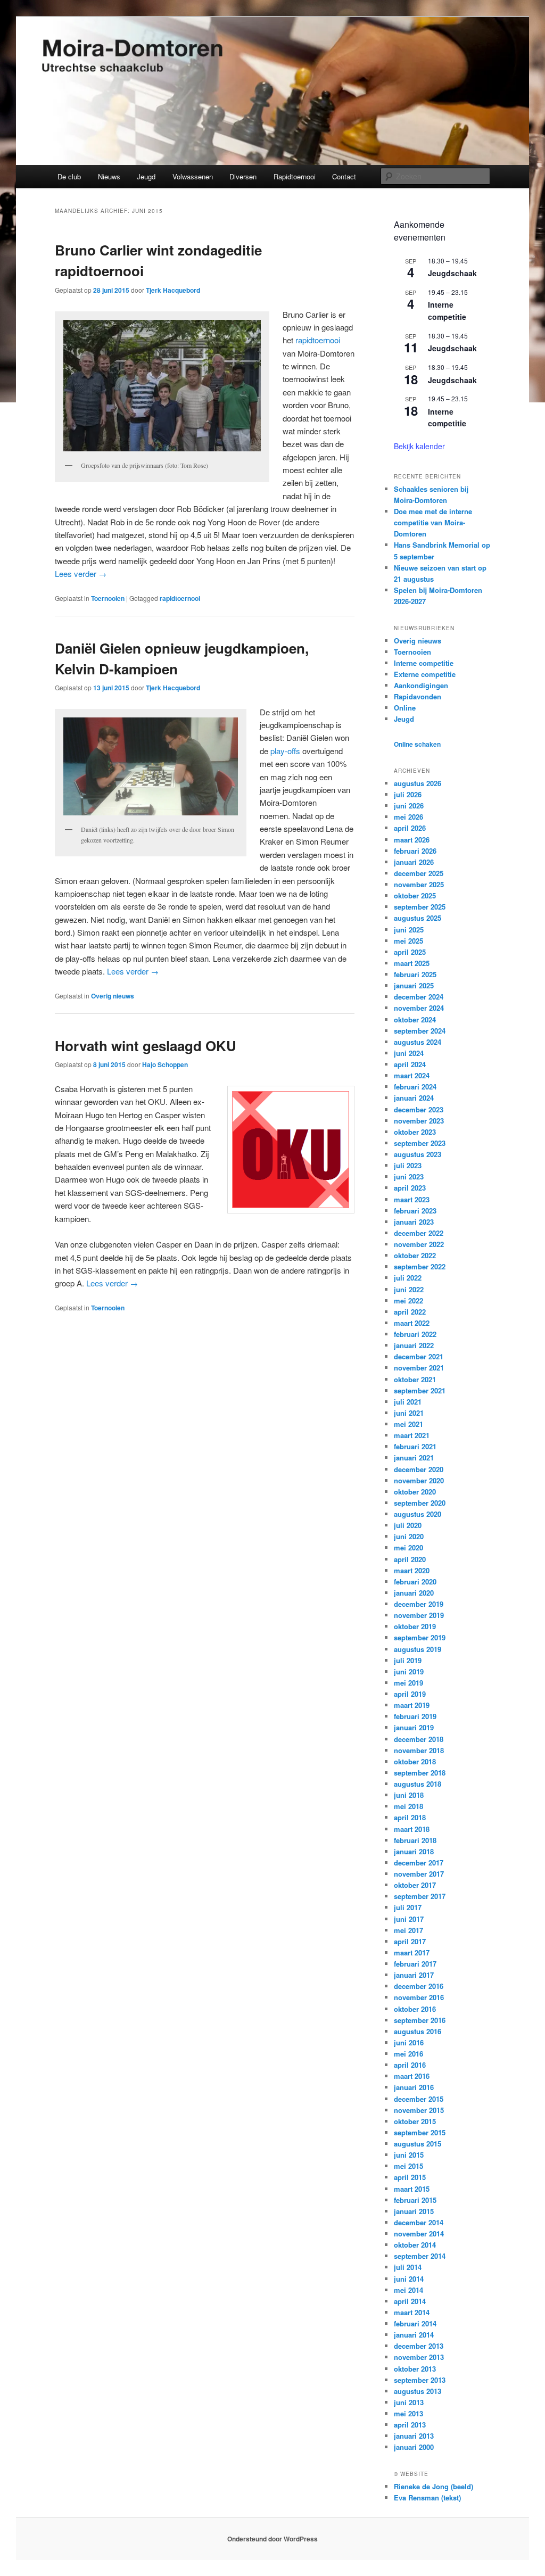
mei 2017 (408, 1930)
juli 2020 (408, 1525)
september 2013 (420, 2380)
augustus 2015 (418, 2144)
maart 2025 (412, 963)
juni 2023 (409, 1176)
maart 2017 (412, 1952)
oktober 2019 (415, 1626)
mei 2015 (408, 2166)
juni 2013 (409, 2402)
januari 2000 (414, 2447)
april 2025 (410, 952)
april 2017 (410, 1941)
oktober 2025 (415, 895)
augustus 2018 (418, 1784)
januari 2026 (414, 862)
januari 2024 (414, 1098)
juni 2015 (409, 2155)
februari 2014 (415, 2323)
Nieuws (109, 176)
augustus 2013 (418, 2391)
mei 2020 (408, 1547)
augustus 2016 (418, 2031)
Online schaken (417, 744)
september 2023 (420, 1143)
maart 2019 (412, 1705)
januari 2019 (414, 1727)
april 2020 (410, 1559)
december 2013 (419, 2346)
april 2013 (410, 2425)
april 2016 (410, 2065)
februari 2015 (415, 2200)
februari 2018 (415, 1840)
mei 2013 (408, 2413)
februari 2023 (415, 1211)
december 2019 (419, 1604)
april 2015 (410, 2177)
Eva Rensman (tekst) (427, 2497)
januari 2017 (414, 1975)
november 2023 (419, 1121)
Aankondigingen (421, 685)
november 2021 (419, 1368)
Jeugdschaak (452, 273)
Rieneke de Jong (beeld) (433, 2486)
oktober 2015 (415, 2121)
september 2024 (420, 1031)
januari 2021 (414, 1458)
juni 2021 (409, 1413)
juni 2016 (409, 2042)
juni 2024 (409, 1053)
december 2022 (419, 1233)
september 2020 (420, 1503)
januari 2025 (414, 985)
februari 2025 (415, 974)
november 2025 (419, 884)
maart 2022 (412, 1323)
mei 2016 (408, 2054)
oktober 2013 (415, 2369)
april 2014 (410, 2301)
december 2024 (419, 997)
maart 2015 (412, 2189)
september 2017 (420, 1896)
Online (405, 708)
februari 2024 (415, 1087)
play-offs (285, 751)
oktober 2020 (415, 1492)
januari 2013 (414, 2436)
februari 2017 (415, 1964)
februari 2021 (415, 1446)
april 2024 (410, 1064)
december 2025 (419, 873)
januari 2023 (414, 1222)
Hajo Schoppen (165, 1064)
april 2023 (410, 1188)
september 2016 (420, 2020)
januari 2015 (414, 2211)
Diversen (243, 176)
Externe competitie (425, 674)
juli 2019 (408, 1660)
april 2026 (410, 828)
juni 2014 (409, 2279)
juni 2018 (409, 1795)
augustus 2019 (418, 1649)
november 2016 (419, 1997)
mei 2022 (408, 1301)
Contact (344, 176)
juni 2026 (409, 806)
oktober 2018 (415, 1761)
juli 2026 (408, 794)
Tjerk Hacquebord (173, 290)
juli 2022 (408, 1278)
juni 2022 (409, 1289)
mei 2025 (408, 941)
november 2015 (419, 2110)
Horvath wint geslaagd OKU (146, 1046)
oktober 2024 (415, 1019)
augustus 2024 (418, 1042)
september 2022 (420, 1266)
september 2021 (420, 1390)
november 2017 (419, 1874)
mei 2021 (408, 1424)
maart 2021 (412, 1435)
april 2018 (410, 1817)
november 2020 (419, 1480)
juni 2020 (409, 1536)
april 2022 (410, 1312)
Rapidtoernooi (295, 176)
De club (69, 176)
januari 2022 (414, 1345)
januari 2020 (414, 1593)
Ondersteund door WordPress (272, 2539)
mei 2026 (408, 817)
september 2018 (420, 1773)
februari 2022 (415, 1334)
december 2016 (419, 1986)
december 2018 (419, 1739)
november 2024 (419, 1008)
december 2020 (419, 1469)
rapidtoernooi (318, 340)
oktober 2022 (415, 1255)
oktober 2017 (415, 1885)
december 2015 (419, 2099)
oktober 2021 (415, 1379)
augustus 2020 (418, 1514)
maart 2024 (412, 1075)
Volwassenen (193, 176)
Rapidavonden (418, 696)
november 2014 (419, 2234)
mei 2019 (408, 1683)
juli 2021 (408, 1402)
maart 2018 (412, 1829)
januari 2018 (414, 1851)
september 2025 (420, 907)
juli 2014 (408, 2267)
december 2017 (419, 1863)
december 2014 (419, 2222)
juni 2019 (409, 1671)
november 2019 (419, 1615)
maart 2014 (412, 2312)
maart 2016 (412, 2076)
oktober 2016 (415, 2009)
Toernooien (108, 598)
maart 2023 (412, 1199)
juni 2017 (409, 1919)
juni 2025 (409, 930)
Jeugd (146, 176)
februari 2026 (415, 851)
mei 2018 (408, 1806)
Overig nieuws (113, 996)
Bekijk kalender (419, 446)
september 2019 (420, 1637)
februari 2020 (415, 1582)
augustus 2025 (418, 918)
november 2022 (419, 1244)
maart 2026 (412, 840)
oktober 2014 (415, 2245)
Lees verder (81, 573)
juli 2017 (408, 1907)
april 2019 (410, 1694)
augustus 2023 (418, 1154)
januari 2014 (414, 2335)
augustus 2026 (418, 783)
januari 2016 (414, 2087)
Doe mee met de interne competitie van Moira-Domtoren (433, 522)
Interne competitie (447, 311)
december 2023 (419, 1109)
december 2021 (419, 1356)
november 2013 (419, 2357)
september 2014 (420, 2256)
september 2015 (420, 2132)
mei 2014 (408, 2290)
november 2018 (419, 1750)
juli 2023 (408, 1165)
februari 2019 (415, 1716)
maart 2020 (412, 1570)
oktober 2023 (415, 1132)
